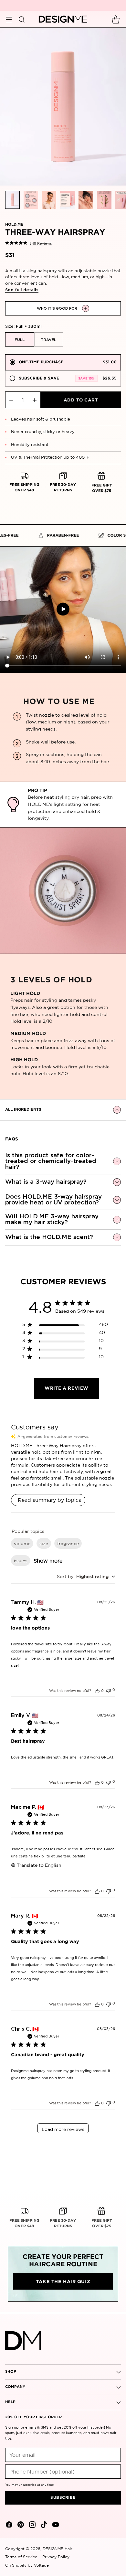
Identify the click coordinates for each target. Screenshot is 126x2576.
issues (21, 1561)
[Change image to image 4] (67, 200)
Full (20, 340)
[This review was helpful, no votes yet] (97, 1691)
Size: (23, 326)
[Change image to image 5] (86, 200)
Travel (48, 340)
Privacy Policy (56, 2557)
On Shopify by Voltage (27, 2565)
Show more (48, 1561)
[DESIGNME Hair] (63, 19)
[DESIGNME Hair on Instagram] (32, 2526)
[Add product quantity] (35, 400)
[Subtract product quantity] (11, 400)
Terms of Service (21, 2557)
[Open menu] (9, 19)
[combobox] (86, 1577)
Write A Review (67, 1388)
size (44, 1544)
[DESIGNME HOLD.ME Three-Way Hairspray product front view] (63, 107)
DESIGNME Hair (58, 2549)
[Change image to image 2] (31, 200)
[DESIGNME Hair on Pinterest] (20, 2526)
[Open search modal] (21, 19)
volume (22, 1544)
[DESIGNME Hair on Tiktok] (43, 2526)
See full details (22, 290)
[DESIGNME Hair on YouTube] (55, 2526)
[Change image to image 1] (12, 200)
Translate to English (39, 1865)
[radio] (63, 362)
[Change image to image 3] (49, 200)
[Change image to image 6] (104, 200)
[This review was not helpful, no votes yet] (109, 1690)
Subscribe (63, 2498)
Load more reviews (63, 2129)
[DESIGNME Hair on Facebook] (8, 2526)
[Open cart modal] (115, 19)
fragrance (68, 1544)
